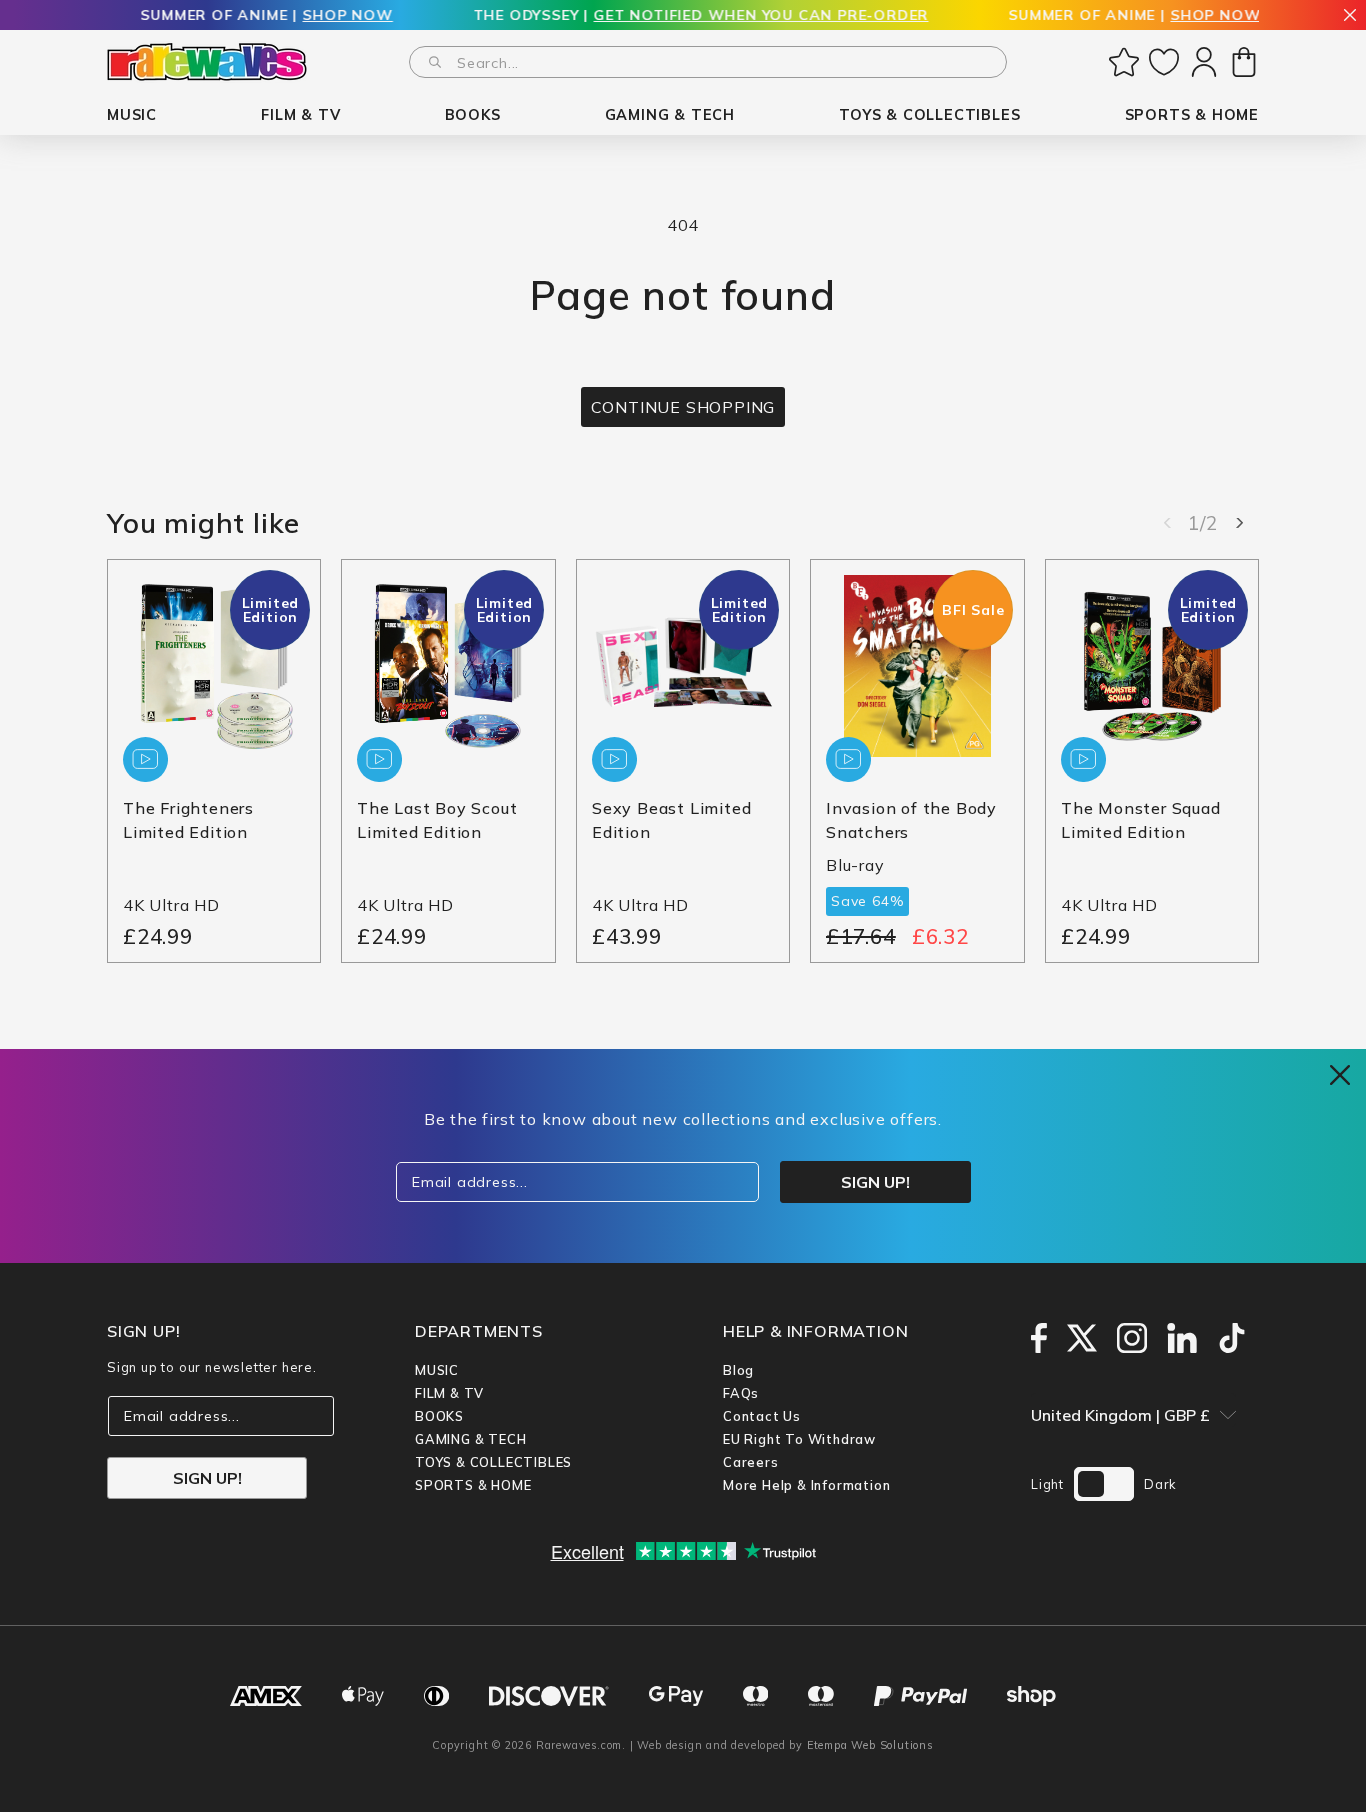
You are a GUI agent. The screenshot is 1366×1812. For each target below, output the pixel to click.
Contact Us (762, 1416)
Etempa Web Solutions (870, 1745)
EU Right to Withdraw (799, 1439)
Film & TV (449, 1393)
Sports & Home (473, 1485)
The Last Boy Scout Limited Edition (437, 821)
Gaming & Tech (470, 1439)
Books (439, 1416)
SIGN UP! (207, 1478)
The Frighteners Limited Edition (188, 821)
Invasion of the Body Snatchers (911, 821)
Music (437, 1370)
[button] (132, 115)
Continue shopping (683, 407)
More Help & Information (806, 1485)
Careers (751, 1462)
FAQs (741, 1393)
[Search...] (435, 62)
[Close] (1350, 16)
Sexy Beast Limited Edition (671, 821)
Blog (738, 1370)
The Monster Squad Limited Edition (1141, 821)
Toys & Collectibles (493, 1462)
